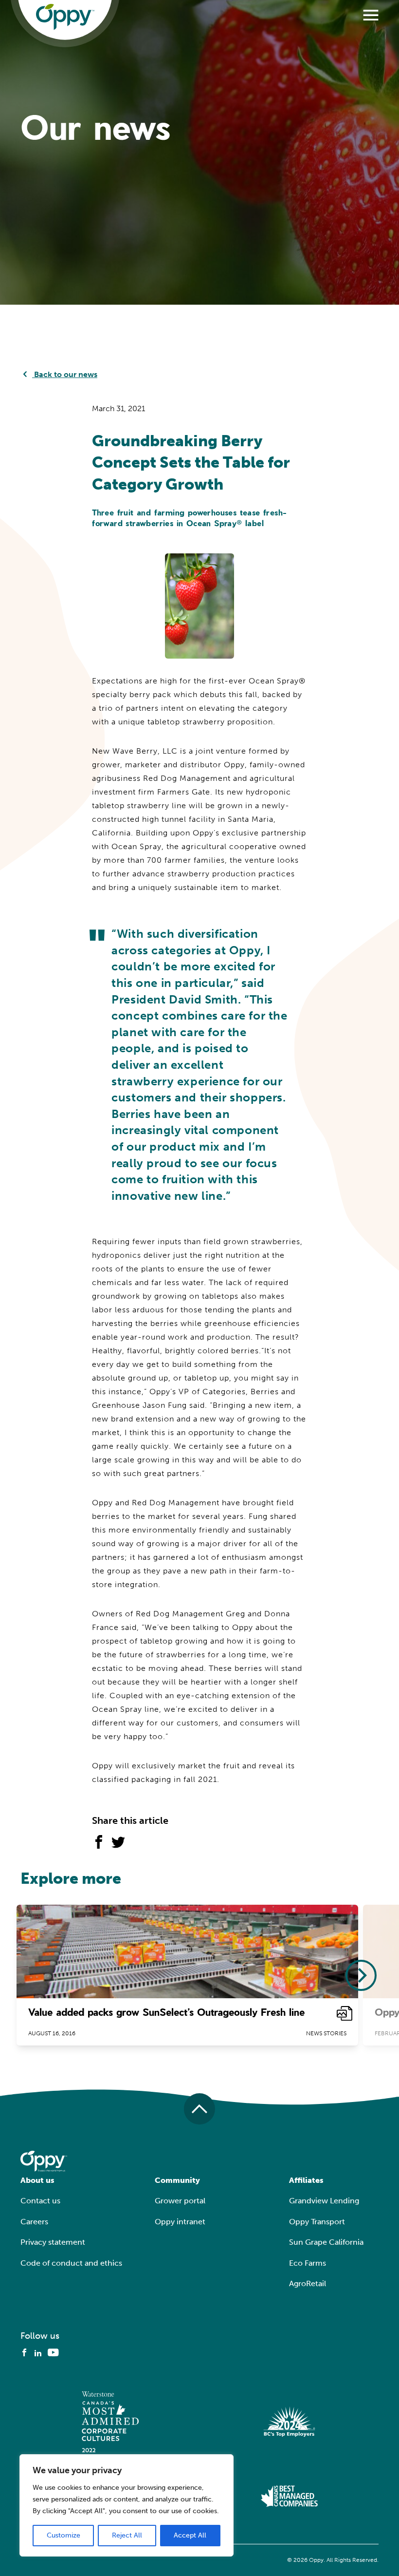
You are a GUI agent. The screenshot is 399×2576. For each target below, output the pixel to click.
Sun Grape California (326, 2242)
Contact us (40, 2201)
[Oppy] (65, 17)
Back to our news (65, 374)
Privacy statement (53, 2242)
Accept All (190, 2535)
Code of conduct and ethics (71, 2263)
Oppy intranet (180, 2222)
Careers (34, 2222)
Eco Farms (308, 2263)
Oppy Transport (317, 2222)
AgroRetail (308, 2283)
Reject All (127, 2535)
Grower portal (180, 2201)
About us (37, 2180)
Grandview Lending (324, 2201)
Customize (63, 2535)
